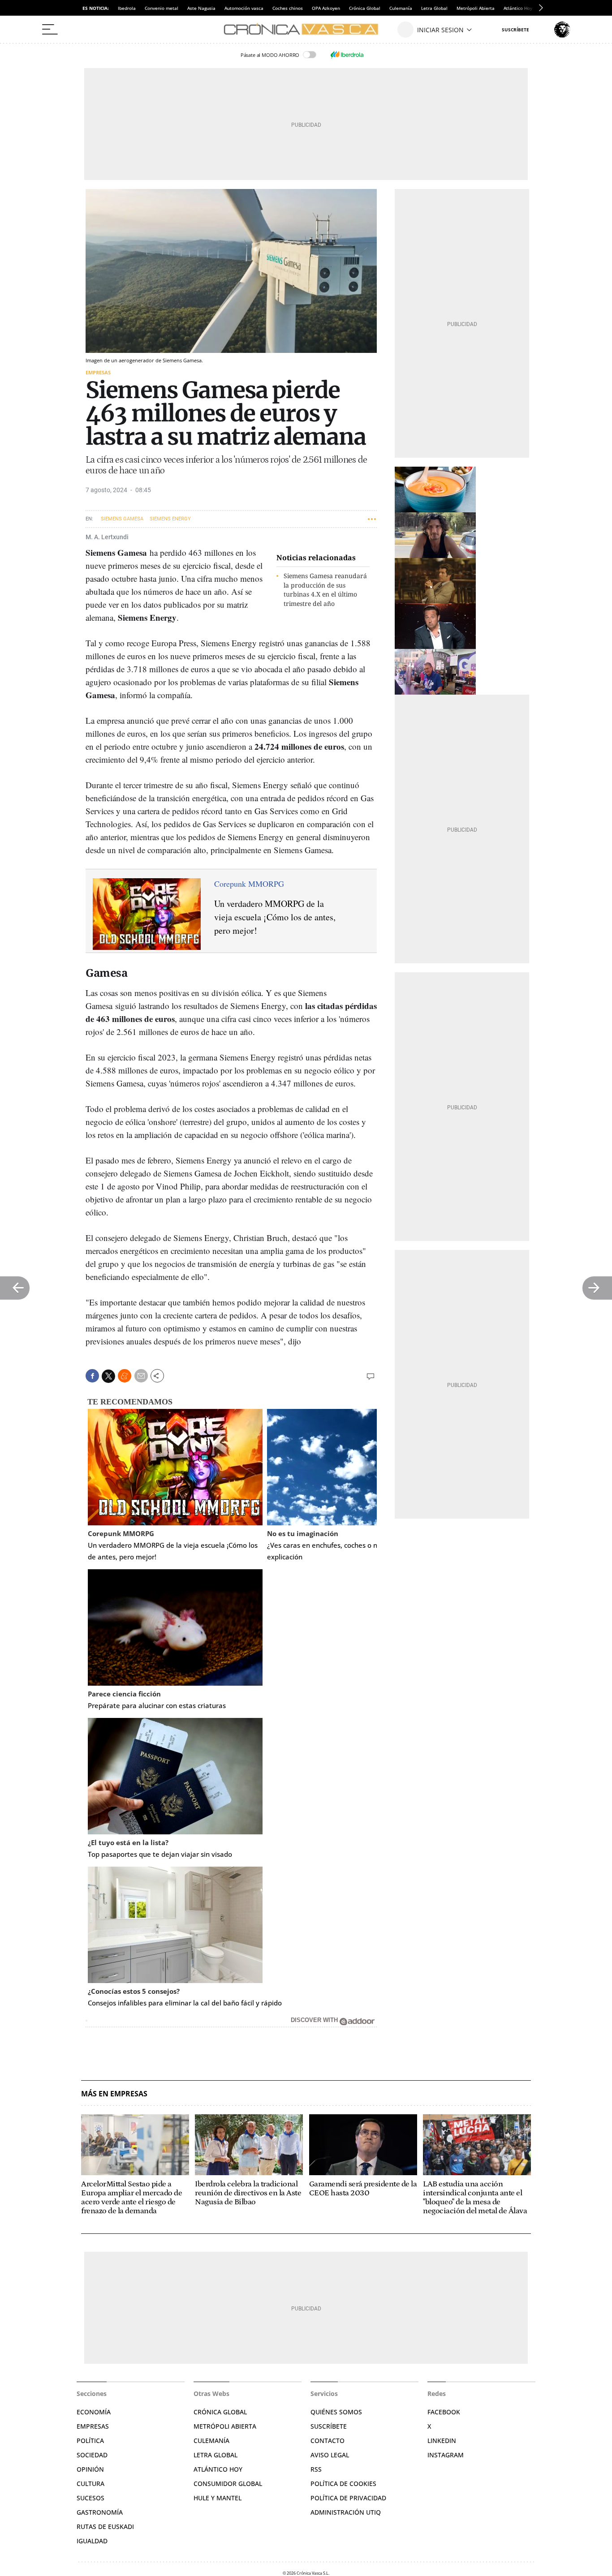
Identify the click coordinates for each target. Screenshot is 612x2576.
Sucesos (91, 2498)
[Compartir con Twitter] (108, 1376)
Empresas (98, 372)
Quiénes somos (336, 2412)
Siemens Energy (170, 519)
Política (90, 2441)
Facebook (444, 2412)
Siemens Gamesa (122, 519)
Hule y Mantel (218, 2498)
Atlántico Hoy (218, 2469)
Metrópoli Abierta (476, 8)
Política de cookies (343, 2484)
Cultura (91, 2484)
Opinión (90, 2469)
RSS (316, 2469)
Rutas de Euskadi (105, 2527)
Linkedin (442, 2441)
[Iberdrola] (347, 55)
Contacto (328, 2441)
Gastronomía (100, 2512)
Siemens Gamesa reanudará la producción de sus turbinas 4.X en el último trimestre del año (325, 590)
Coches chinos (288, 8)
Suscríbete (329, 2426)
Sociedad (92, 2455)
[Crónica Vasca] (306, 30)
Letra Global (434, 8)
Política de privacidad (348, 2498)
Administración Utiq (346, 2512)
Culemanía (401, 8)
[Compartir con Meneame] (125, 1376)
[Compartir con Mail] (141, 1376)
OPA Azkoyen (326, 8)
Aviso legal (330, 2455)
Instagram (446, 2455)
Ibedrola (127, 8)
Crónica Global (365, 8)
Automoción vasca (244, 8)
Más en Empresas (114, 2094)
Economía (94, 2412)
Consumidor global (228, 2484)
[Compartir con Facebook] (92, 1376)
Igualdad (92, 2541)
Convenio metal (162, 8)
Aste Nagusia (201, 8)
